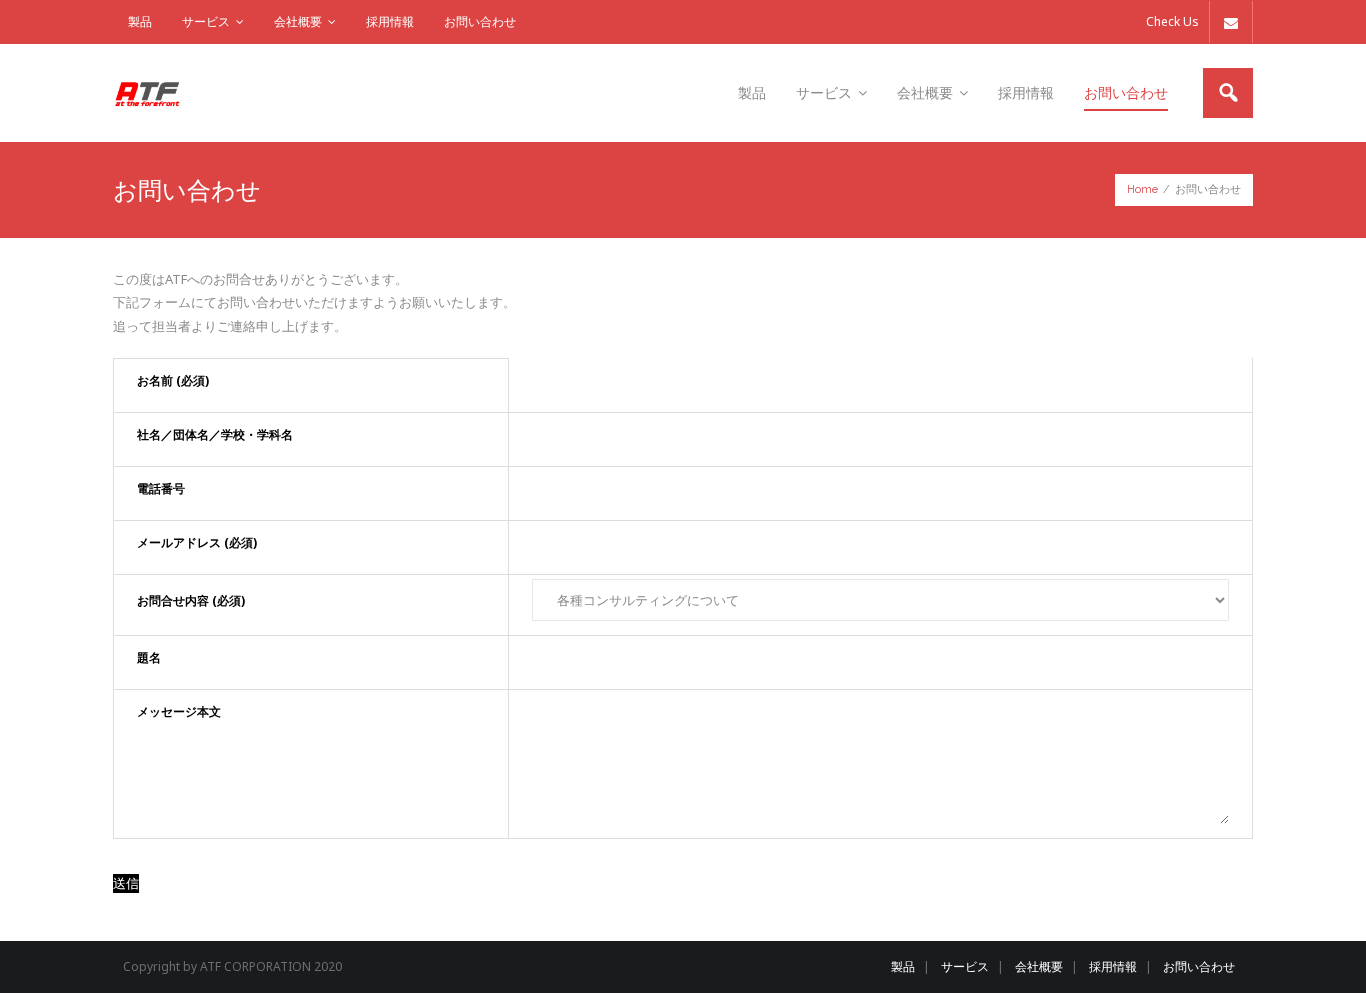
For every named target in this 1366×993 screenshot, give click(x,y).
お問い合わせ (480, 21)
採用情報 (390, 21)
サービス (206, 21)
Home (1142, 189)
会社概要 (298, 21)
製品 (140, 21)
